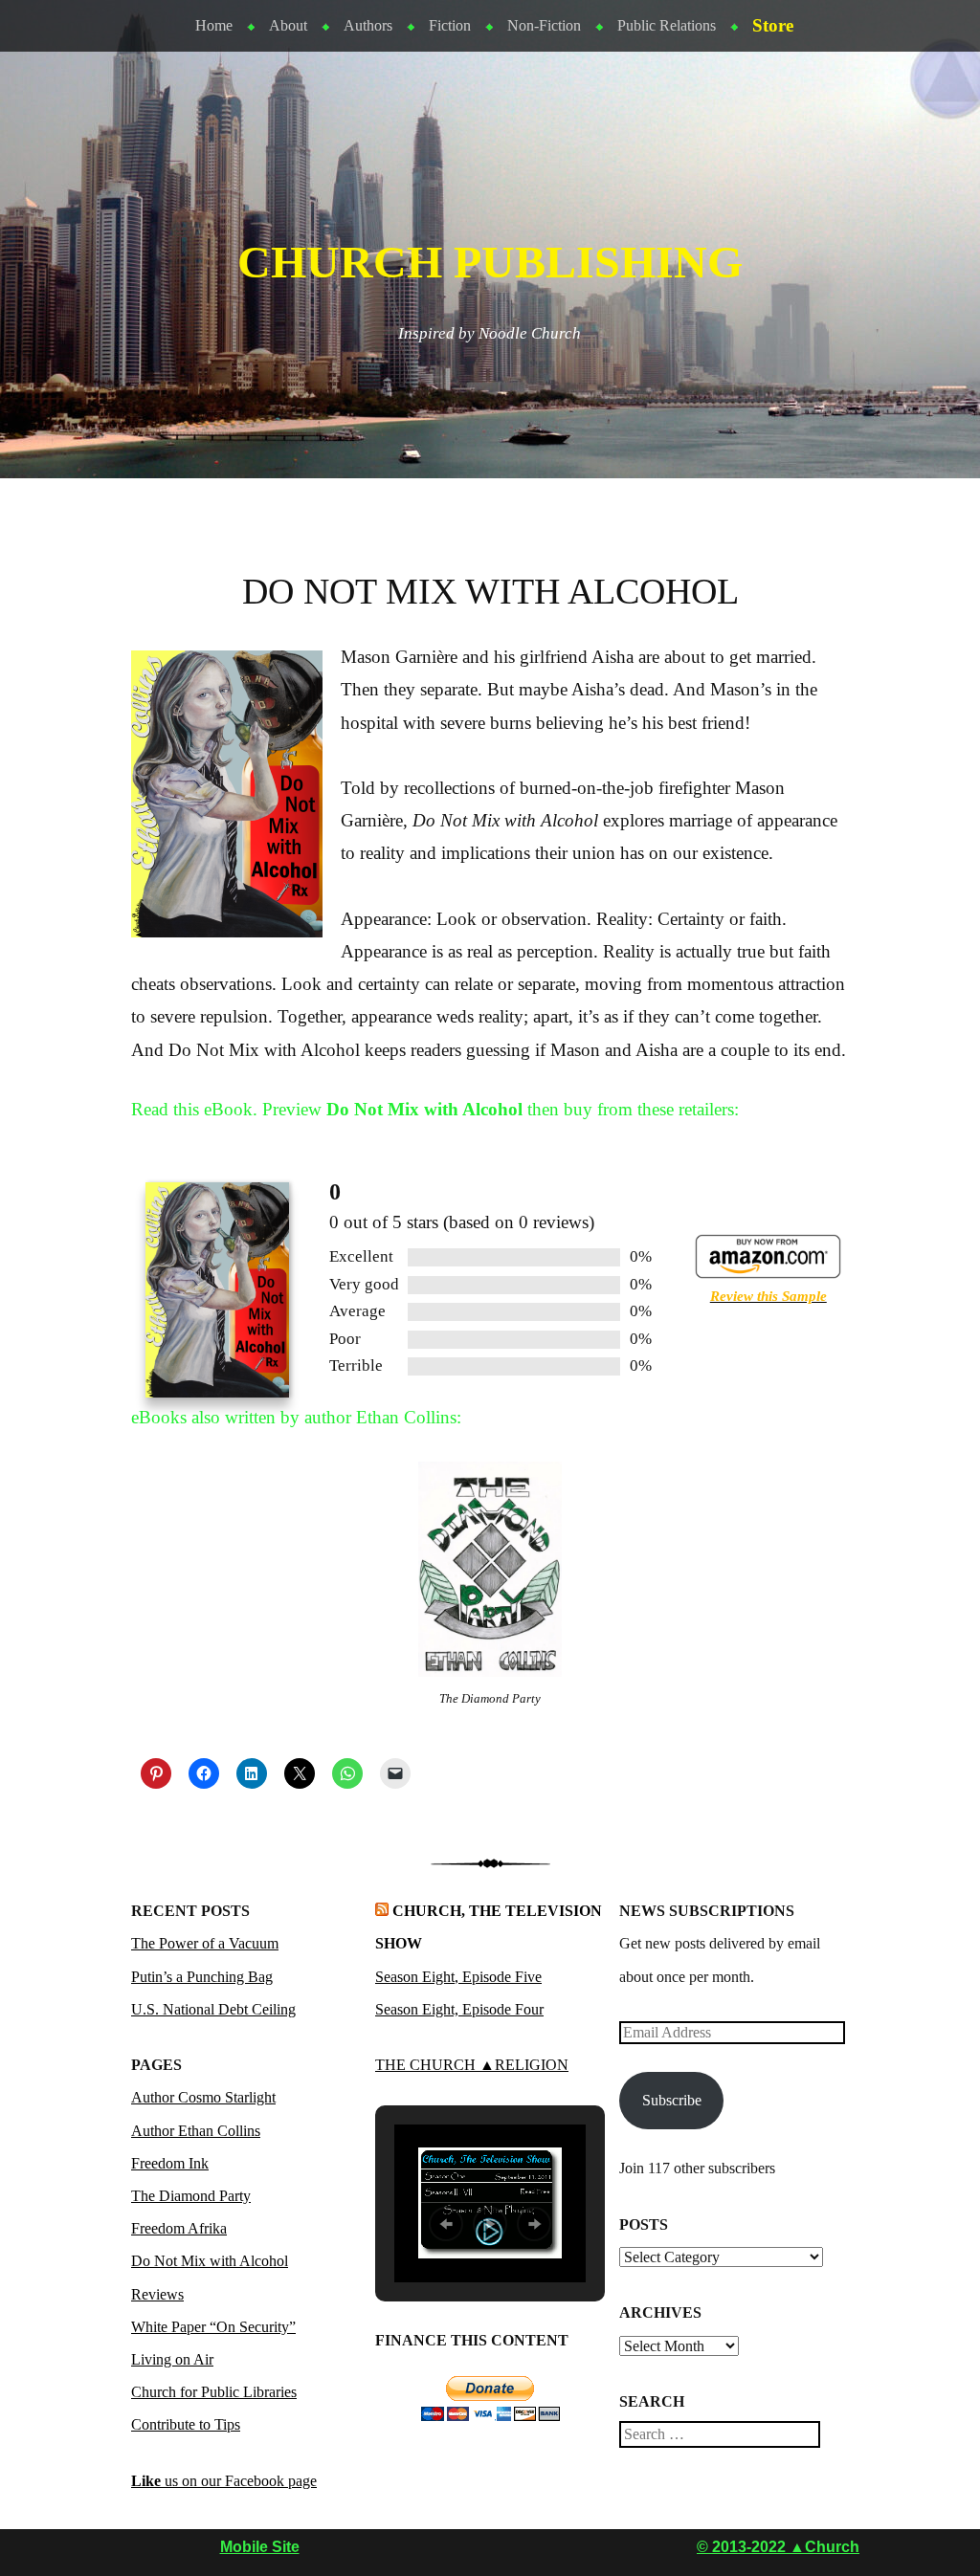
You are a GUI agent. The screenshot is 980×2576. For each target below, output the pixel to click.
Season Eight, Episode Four (459, 2009)
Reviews (157, 2294)
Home (214, 25)
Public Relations (667, 25)
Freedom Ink (170, 2163)
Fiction (450, 25)
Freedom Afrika (179, 2228)
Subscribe (672, 2100)
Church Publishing (490, 262)
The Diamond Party (191, 2196)
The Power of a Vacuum (205, 1943)
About (288, 25)
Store (773, 25)
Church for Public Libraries (214, 2392)
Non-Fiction (544, 25)
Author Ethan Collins (196, 2131)
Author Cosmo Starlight (203, 2097)
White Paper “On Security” (213, 2327)
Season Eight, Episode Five (458, 1977)
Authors (368, 25)
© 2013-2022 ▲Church (778, 2547)
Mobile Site (260, 2547)
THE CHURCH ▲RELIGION (472, 2065)
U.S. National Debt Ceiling (213, 2009)
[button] (446, 2224)
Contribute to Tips (186, 2424)
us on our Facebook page (224, 2481)
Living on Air (172, 2359)
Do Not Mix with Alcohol (210, 2261)
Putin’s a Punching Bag (202, 1977)
